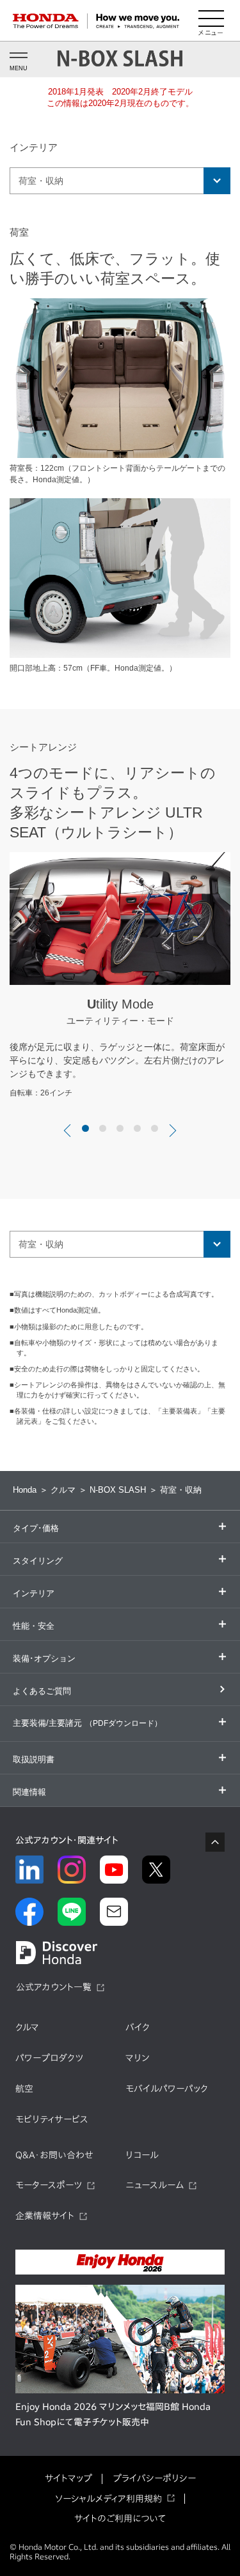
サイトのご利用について (120, 2519)
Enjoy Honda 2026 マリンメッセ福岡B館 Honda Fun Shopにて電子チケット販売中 (113, 2414)
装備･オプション (44, 1658)
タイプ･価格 (36, 1528)
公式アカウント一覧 (54, 1987)
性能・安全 (34, 1626)
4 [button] (137, 1128)
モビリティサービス (52, 2119)
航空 (24, 2089)
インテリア (34, 1593)
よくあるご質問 (42, 1691)
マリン (137, 2058)
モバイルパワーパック (167, 2089)
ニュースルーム (155, 2185)
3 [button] (120, 1128)
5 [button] (155, 1128)
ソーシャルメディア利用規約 (108, 2499)
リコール (142, 2155)
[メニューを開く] (211, 21)
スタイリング (38, 1561)
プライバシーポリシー (154, 2478)
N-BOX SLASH (118, 1490)
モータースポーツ (49, 2185)
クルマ (63, 1490)
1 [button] (85, 1128)
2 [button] (103, 1128)
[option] (120, 979)
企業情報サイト (45, 2216)
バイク (138, 2027)
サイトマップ (68, 2478)
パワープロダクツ (49, 2058)
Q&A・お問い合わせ (54, 2155)
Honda (25, 1490)
